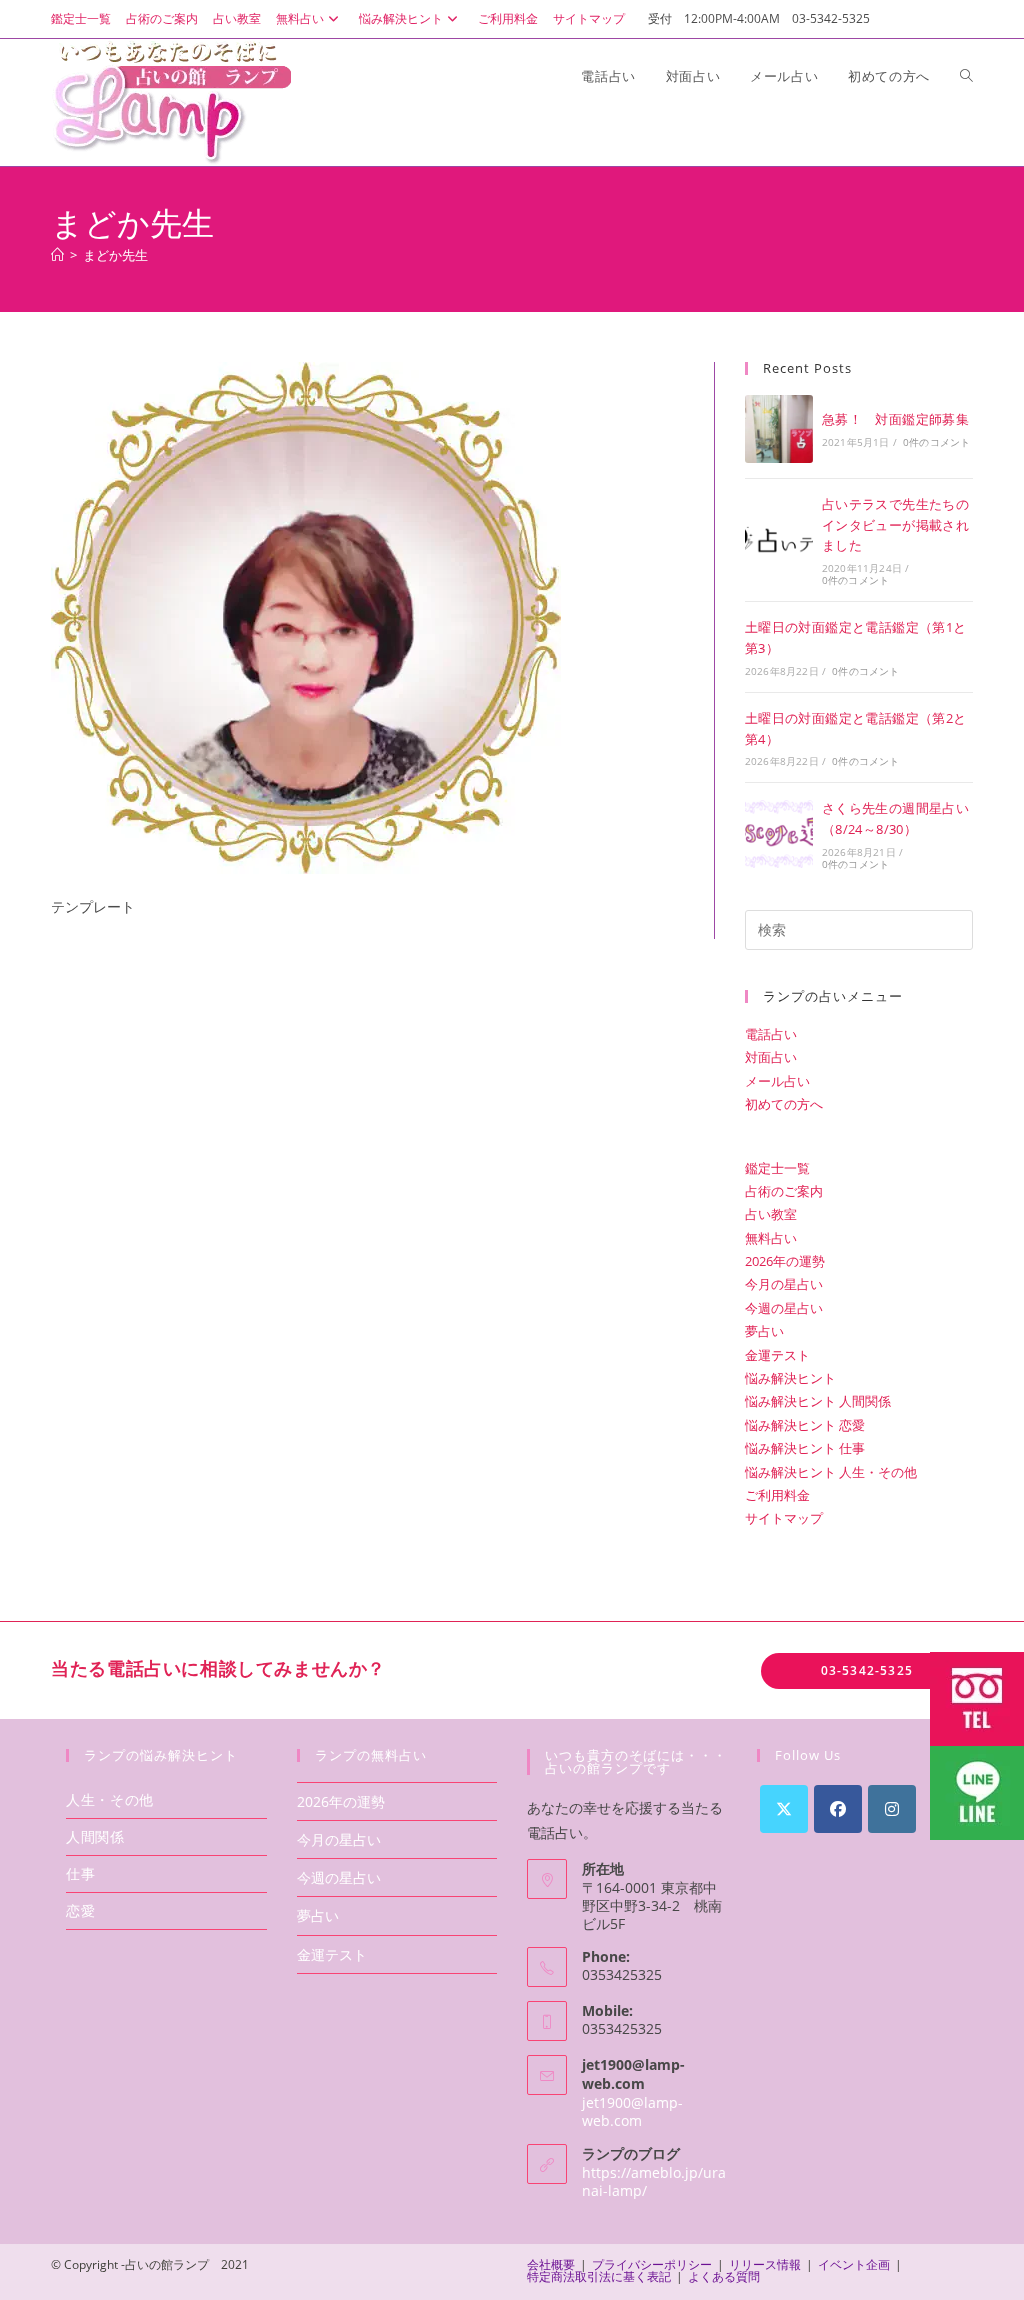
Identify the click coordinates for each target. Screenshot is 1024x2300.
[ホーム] (57, 255)
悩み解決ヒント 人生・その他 (831, 1472)
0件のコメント (936, 442)
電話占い (771, 1034)
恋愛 (80, 1910)
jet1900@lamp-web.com (632, 2111)
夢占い (764, 1331)
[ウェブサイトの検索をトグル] (966, 76)
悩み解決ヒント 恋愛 (805, 1425)
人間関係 (95, 1836)
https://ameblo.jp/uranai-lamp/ (654, 2181)
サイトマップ (589, 18)
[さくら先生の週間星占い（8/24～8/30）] (779, 834)
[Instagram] (892, 1809)
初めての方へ (784, 1104)
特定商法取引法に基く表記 (599, 2276)
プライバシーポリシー (652, 2264)
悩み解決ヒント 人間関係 (818, 1401)
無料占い (300, 18)
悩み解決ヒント (401, 18)
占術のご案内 (162, 18)
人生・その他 (110, 1799)
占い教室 (237, 18)
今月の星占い (784, 1284)
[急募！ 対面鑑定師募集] (779, 429)
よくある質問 (724, 2276)
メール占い (777, 1081)
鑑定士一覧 (81, 18)
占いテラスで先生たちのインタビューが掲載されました (895, 525)
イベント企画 (854, 2264)
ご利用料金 (508, 18)
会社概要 (551, 2264)
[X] (784, 1809)
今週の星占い (784, 1308)
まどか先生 (115, 255)
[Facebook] (838, 1809)
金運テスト (777, 1355)
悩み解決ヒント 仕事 (805, 1448)
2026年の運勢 (785, 1261)
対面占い (771, 1057)
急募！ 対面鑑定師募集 (895, 419)
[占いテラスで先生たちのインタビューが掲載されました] (779, 540)
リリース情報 (765, 2264)
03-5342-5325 (867, 1670)
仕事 (80, 1873)
